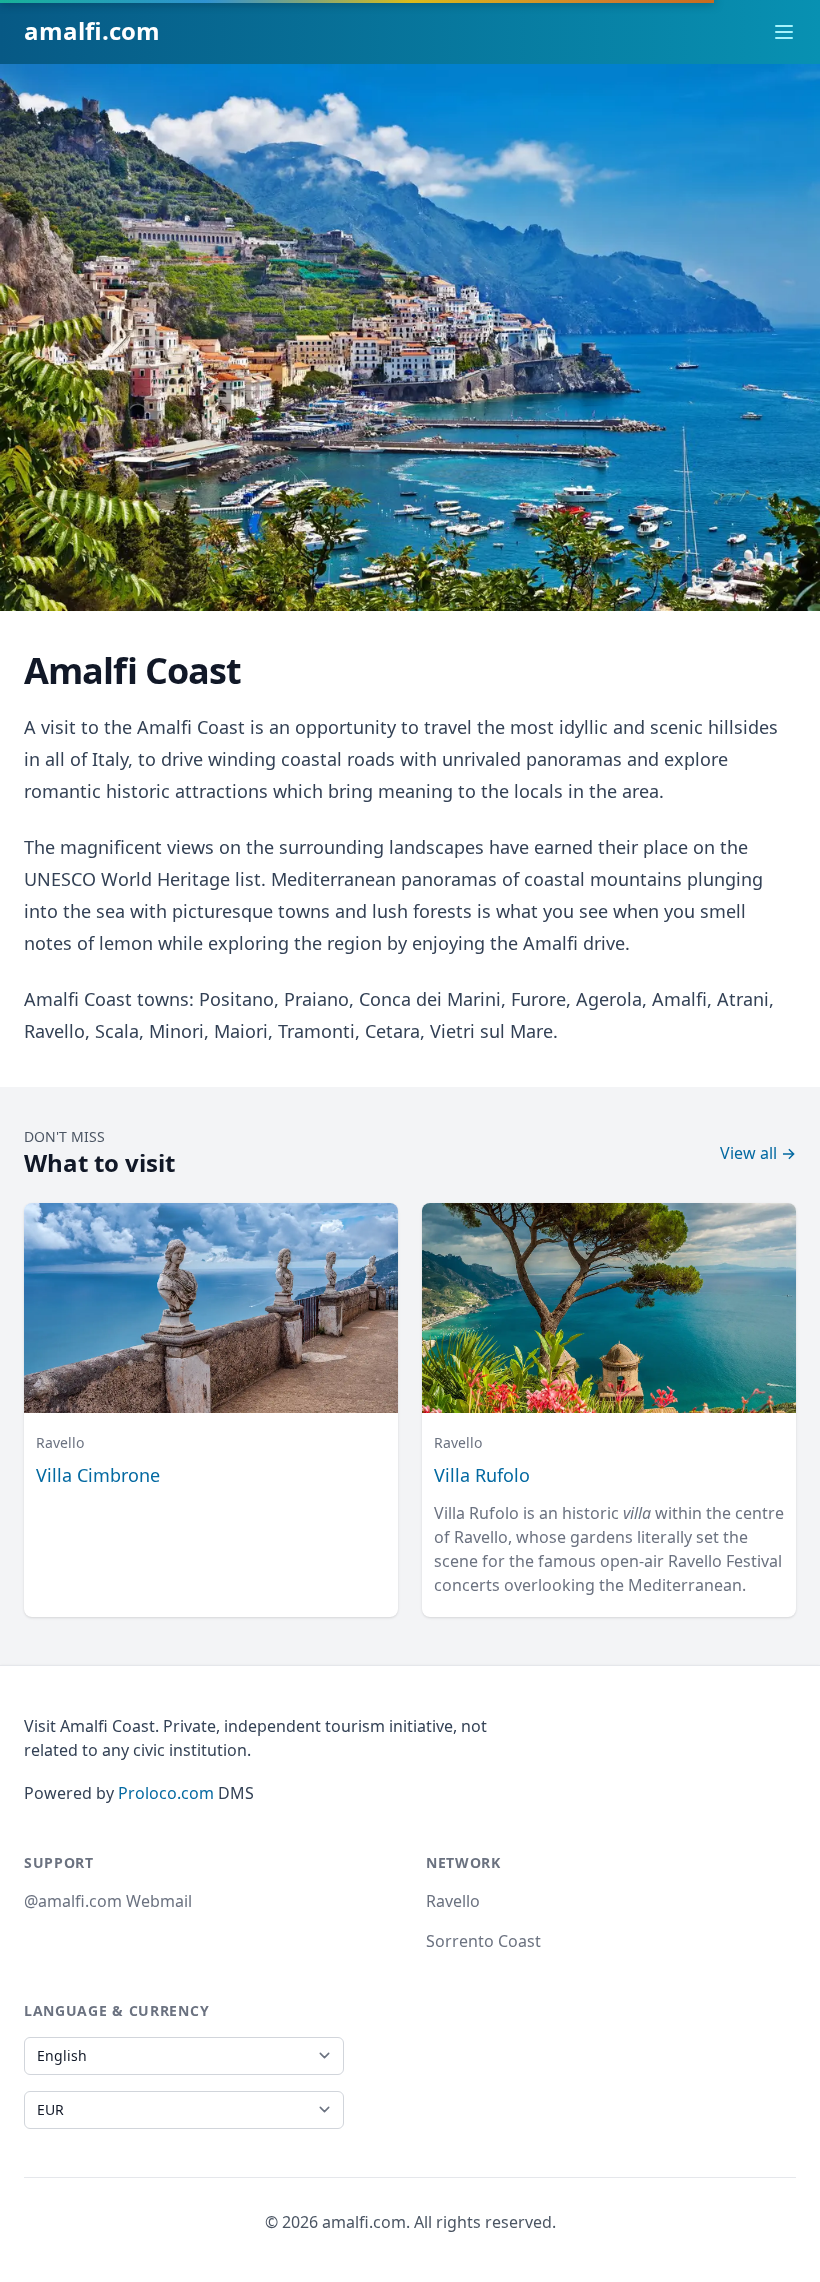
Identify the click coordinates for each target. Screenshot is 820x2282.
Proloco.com (166, 1793)
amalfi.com (92, 30)
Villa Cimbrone (98, 1475)
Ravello (453, 1901)
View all (758, 1153)
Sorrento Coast (483, 1941)
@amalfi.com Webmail (108, 1901)
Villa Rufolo (482, 1475)
